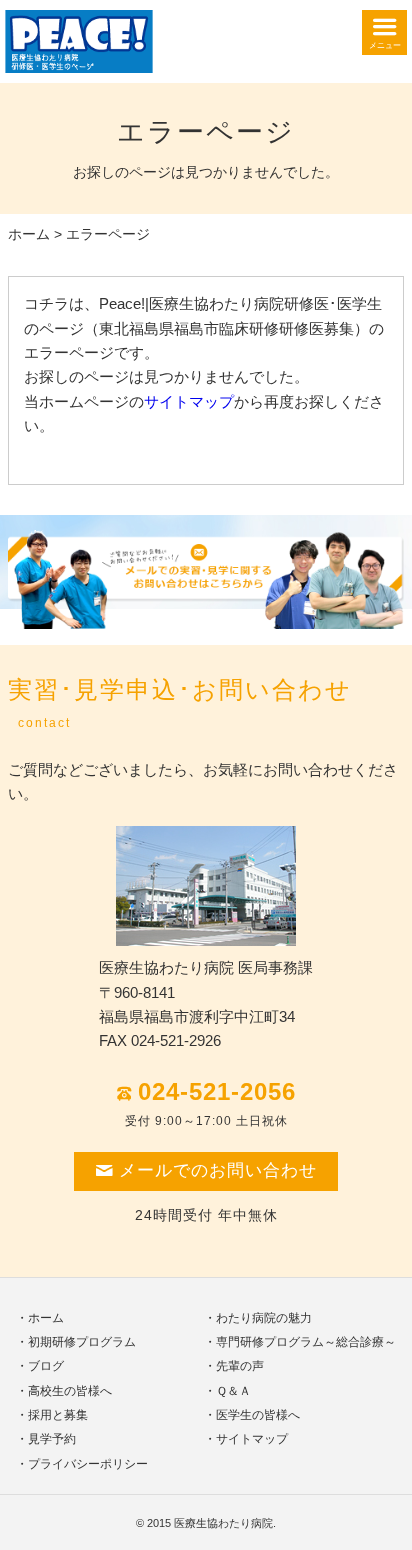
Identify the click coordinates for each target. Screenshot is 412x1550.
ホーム (29, 234)
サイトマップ (189, 401)
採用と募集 (58, 1415)
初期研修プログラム (82, 1342)
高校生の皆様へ (70, 1391)
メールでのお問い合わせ (218, 1170)
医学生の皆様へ (258, 1415)
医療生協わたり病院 (223, 1523)
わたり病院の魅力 (264, 1318)
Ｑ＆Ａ (233, 1391)
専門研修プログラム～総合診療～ (306, 1342)
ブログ (46, 1366)
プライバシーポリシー (88, 1464)
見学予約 (52, 1439)
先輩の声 (240, 1366)
